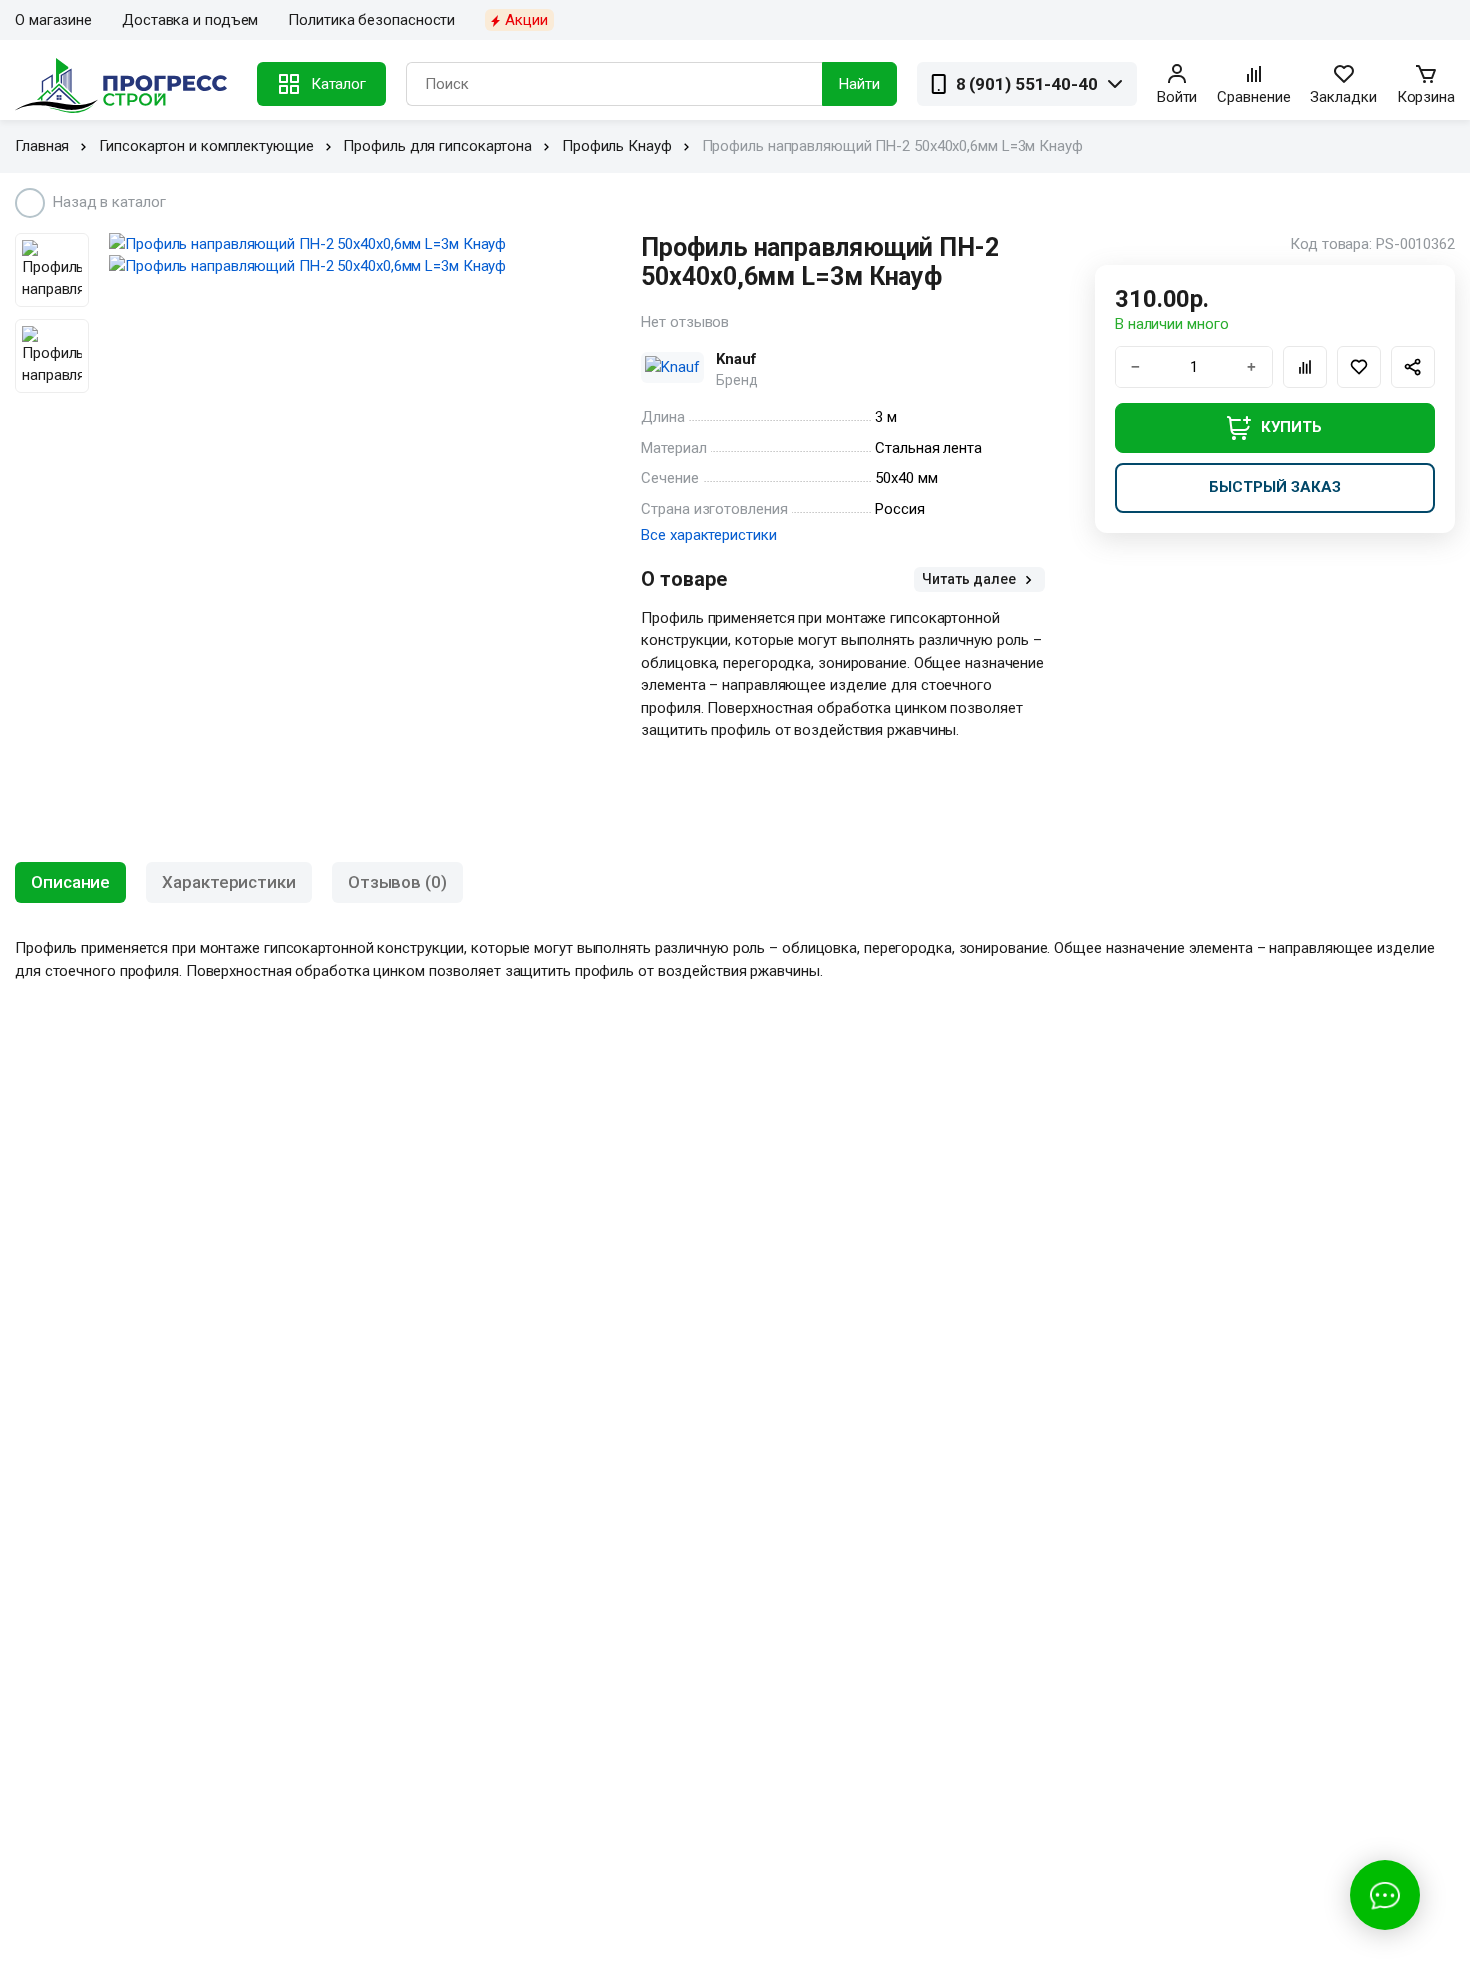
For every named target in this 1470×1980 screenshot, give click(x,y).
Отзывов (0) (397, 882)
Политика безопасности (371, 20)
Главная (42, 146)
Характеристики (229, 882)
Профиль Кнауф (617, 146)
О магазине (53, 20)
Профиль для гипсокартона (437, 146)
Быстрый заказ (1275, 487)
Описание (70, 882)
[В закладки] (1359, 367)
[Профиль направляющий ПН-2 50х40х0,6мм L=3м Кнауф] (350, 244)
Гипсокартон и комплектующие (206, 146)
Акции (526, 20)
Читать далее (970, 579)
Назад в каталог (109, 202)
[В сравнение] (1305, 367)
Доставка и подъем (190, 20)
